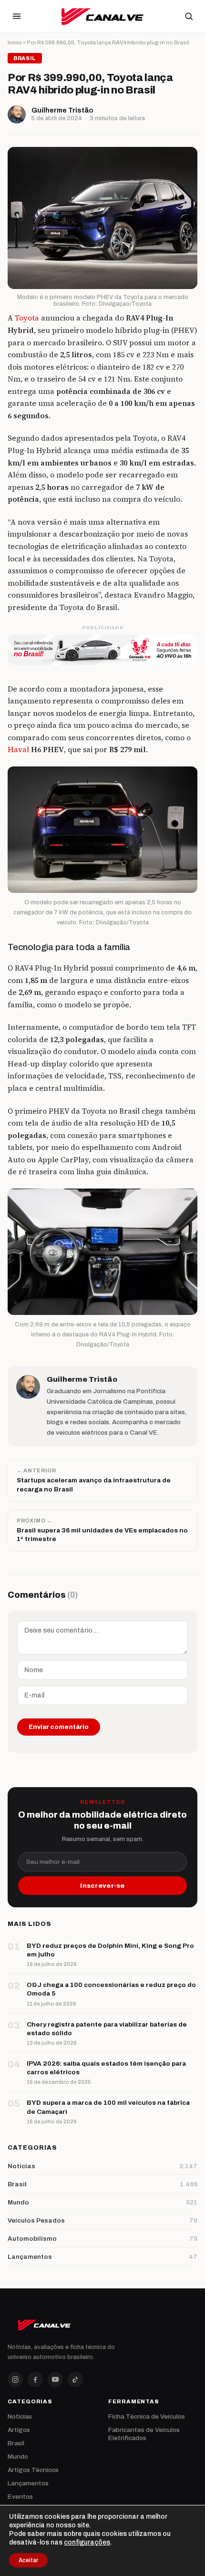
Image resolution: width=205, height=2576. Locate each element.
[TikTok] (75, 2379)
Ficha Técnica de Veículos (147, 2416)
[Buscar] (189, 16)
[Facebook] (35, 2379)
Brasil (16, 2443)
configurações (87, 2542)
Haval (18, 750)
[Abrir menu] (17, 16)
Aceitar (28, 2560)
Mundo (18, 2457)
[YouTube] (55, 2379)
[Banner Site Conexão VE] (102, 650)
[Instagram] (15, 2379)
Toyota (27, 318)
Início (15, 42)
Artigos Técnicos (33, 2470)
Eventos (20, 2497)
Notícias (20, 2416)
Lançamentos (28, 2483)
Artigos (19, 2430)
